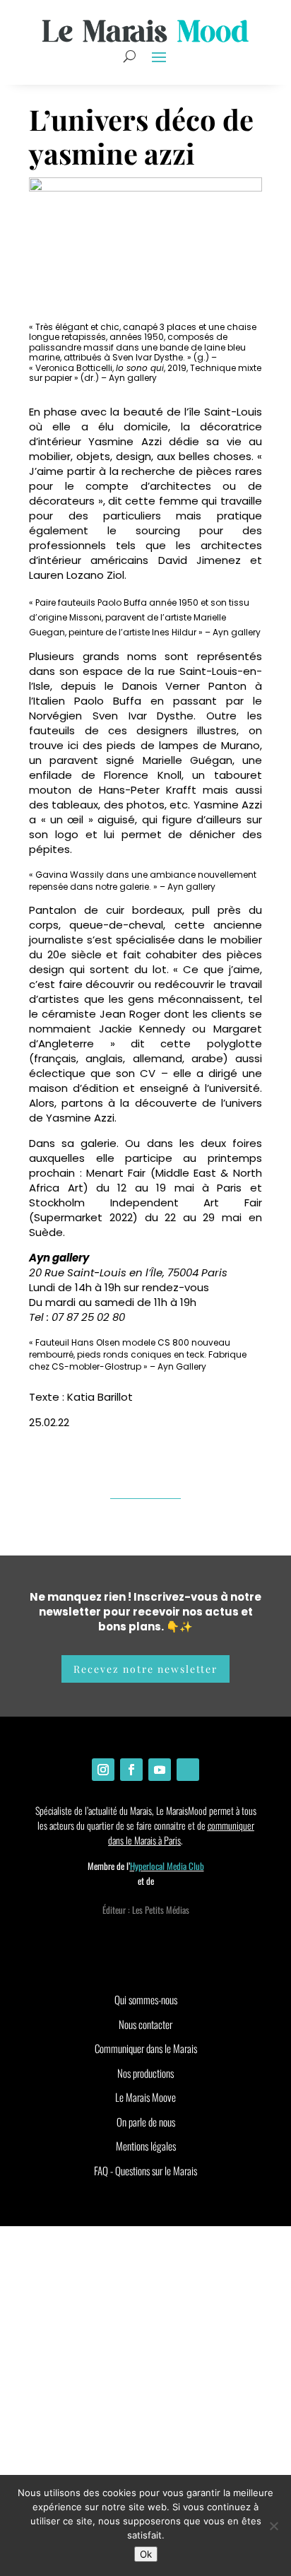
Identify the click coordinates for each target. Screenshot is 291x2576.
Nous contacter (145, 2024)
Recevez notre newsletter (145, 1669)
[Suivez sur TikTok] (188, 1770)
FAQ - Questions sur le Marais (145, 2170)
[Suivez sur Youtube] (160, 1770)
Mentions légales (146, 2146)
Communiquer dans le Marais (146, 2048)
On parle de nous (146, 2122)
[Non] (273, 2526)
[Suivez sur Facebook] (131, 1770)
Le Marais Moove (145, 2097)
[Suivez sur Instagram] (103, 1770)
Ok (146, 2554)
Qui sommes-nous (146, 1999)
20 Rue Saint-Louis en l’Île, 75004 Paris (128, 1272)
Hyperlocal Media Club (167, 1866)
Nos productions (145, 2073)
